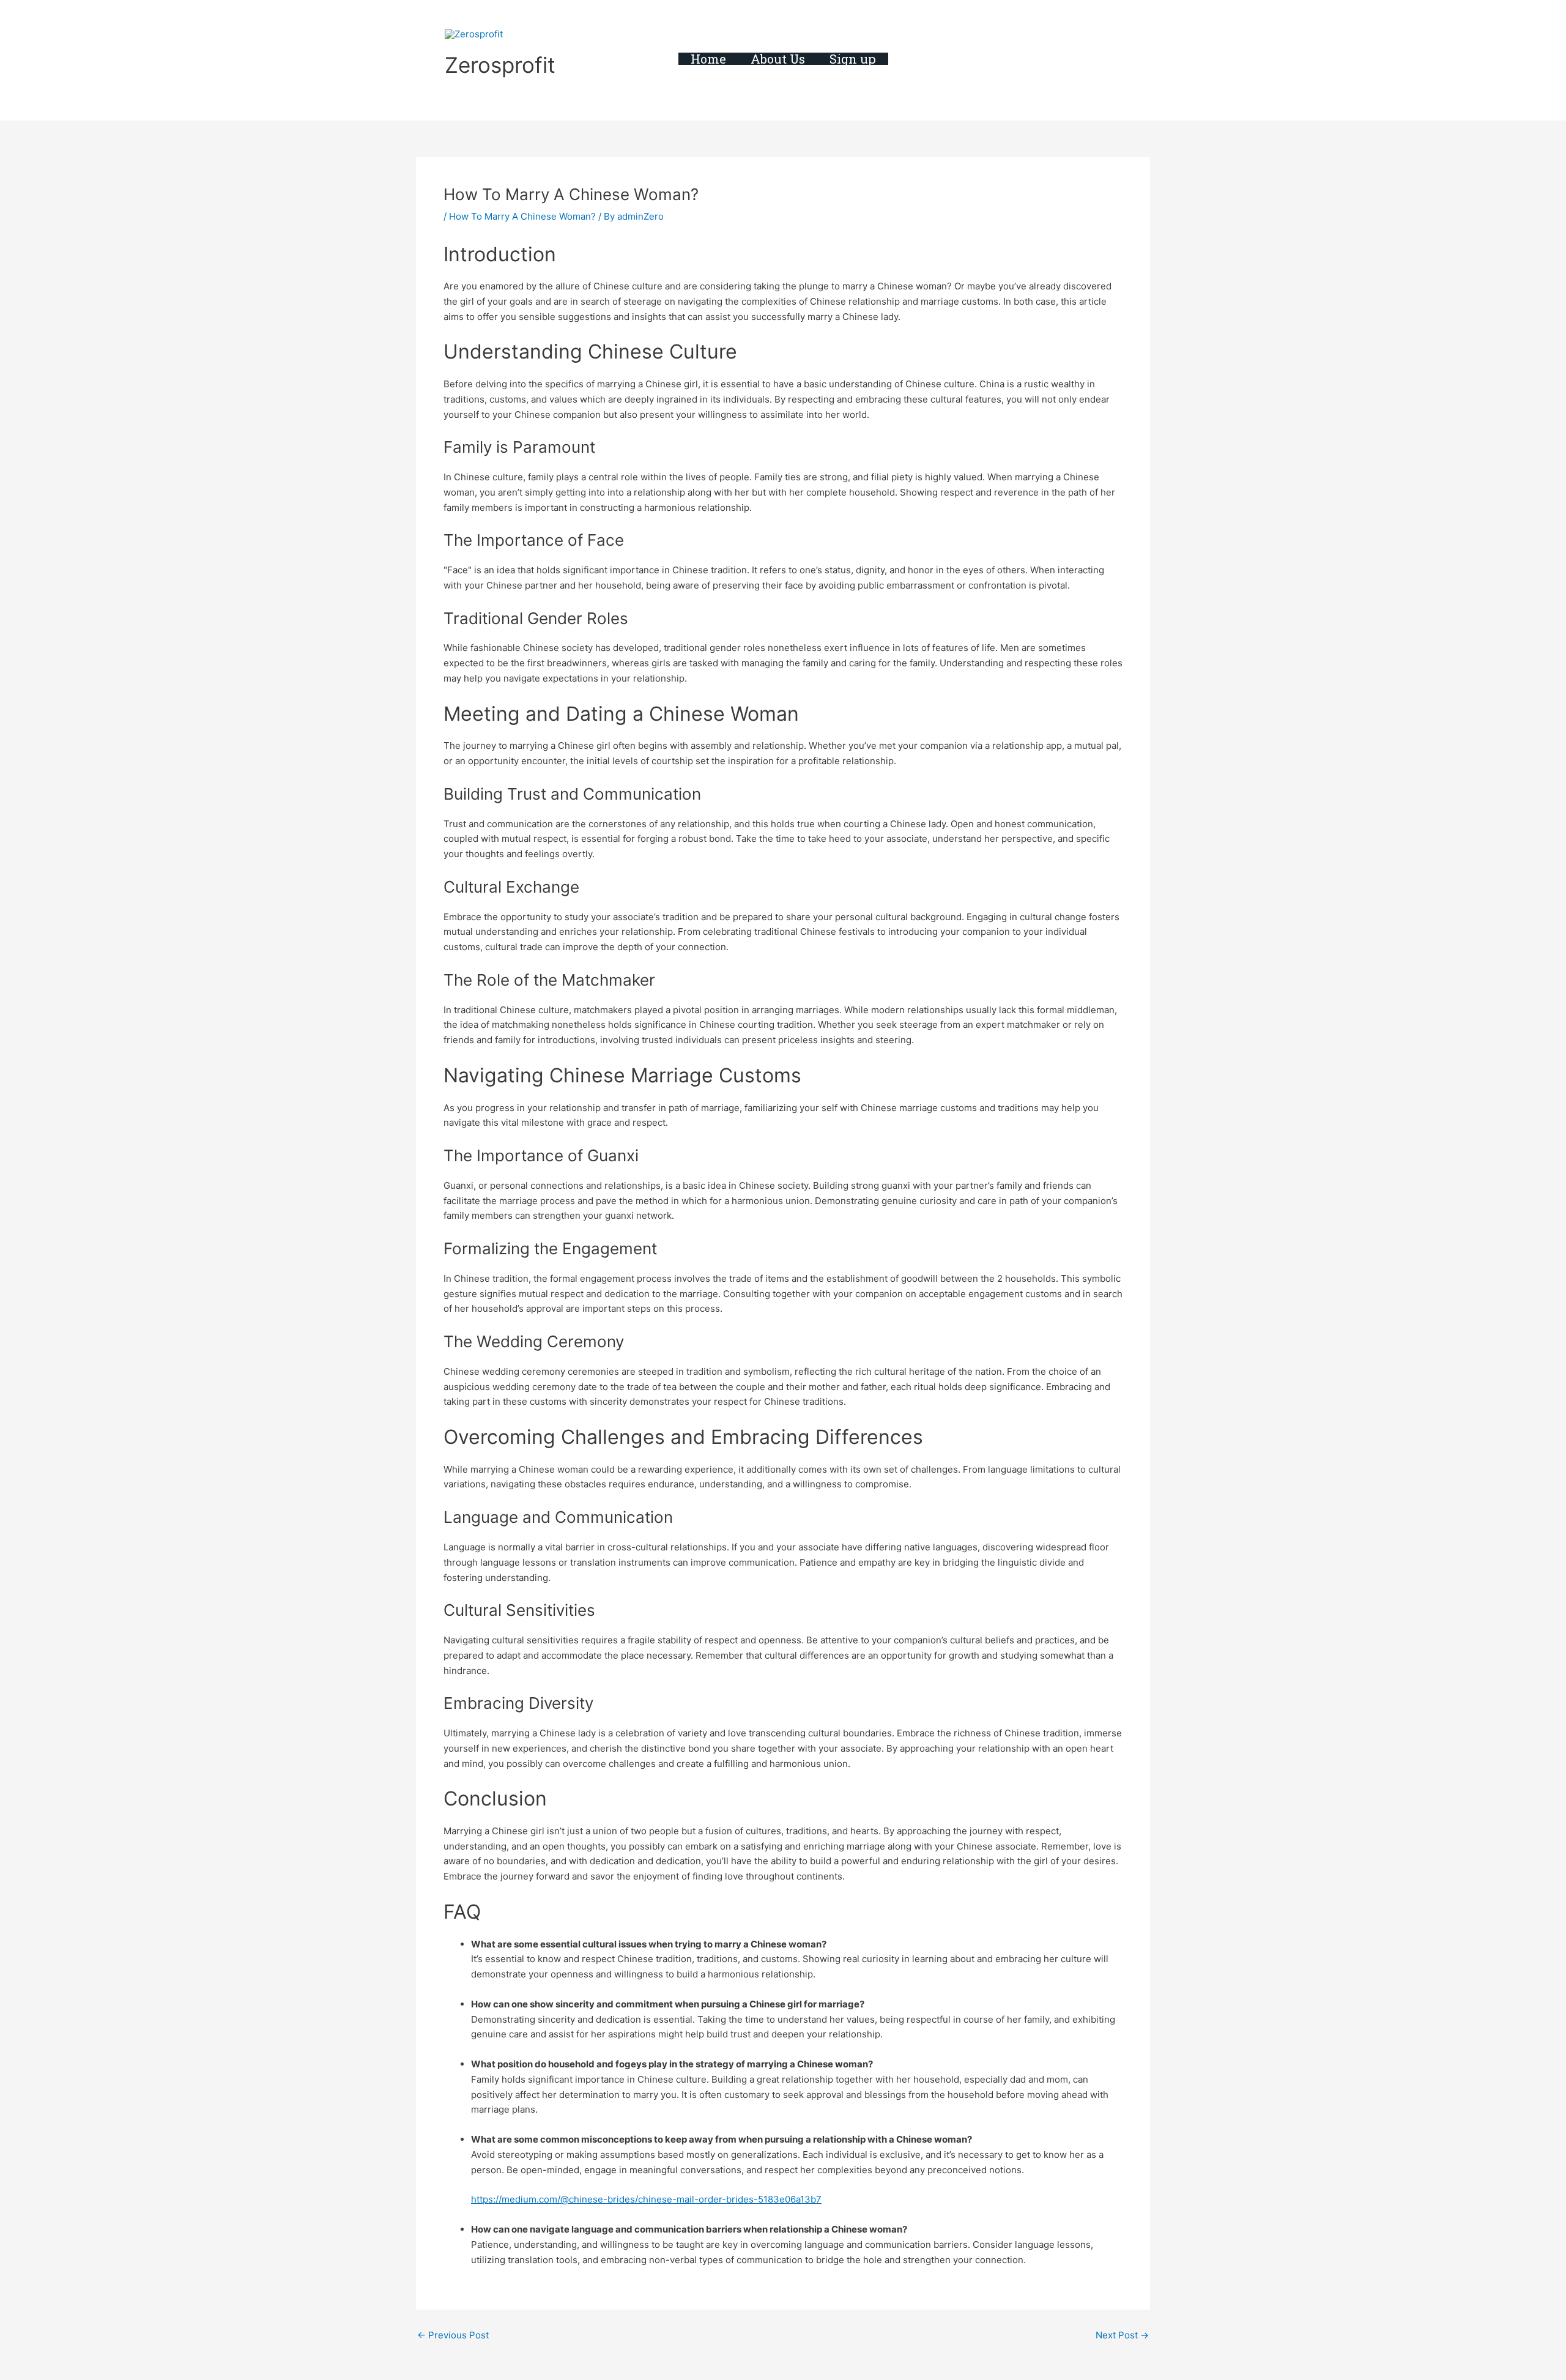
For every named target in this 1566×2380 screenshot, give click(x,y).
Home (708, 59)
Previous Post (453, 2335)
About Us (778, 59)
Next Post (1122, 2335)
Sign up (853, 59)
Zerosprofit (500, 65)
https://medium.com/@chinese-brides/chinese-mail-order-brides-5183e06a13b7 (646, 2199)
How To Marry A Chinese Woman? (522, 216)
